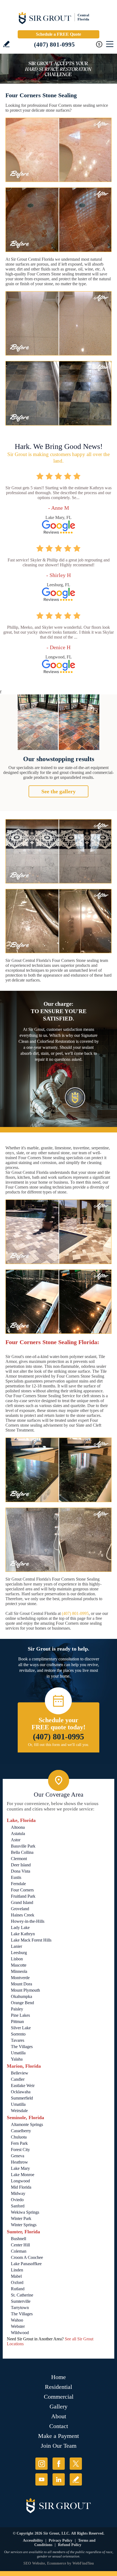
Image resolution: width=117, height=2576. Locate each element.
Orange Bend (22, 2003)
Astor (16, 1840)
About (59, 2416)
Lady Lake (20, 1928)
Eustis (16, 1877)
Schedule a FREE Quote (59, 34)
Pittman (17, 2021)
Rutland (18, 2289)
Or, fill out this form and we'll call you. (59, 1745)
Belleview (20, 2073)
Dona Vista (21, 1871)
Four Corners (22, 1890)
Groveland (20, 1909)
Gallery (59, 2406)
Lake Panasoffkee (26, 2264)
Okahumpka (21, 1996)
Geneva (18, 2156)
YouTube (41, 2479)
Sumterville (21, 2301)
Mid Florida (21, 2187)
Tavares (18, 2040)
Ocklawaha (21, 2092)
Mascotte (19, 1965)
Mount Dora (21, 1984)
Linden (17, 2270)
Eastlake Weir (23, 2086)
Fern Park (19, 2143)
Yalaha (17, 2059)
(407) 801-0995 (54, 45)
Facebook (59, 2464)
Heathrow (19, 2162)
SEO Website (34, 2563)
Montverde (20, 1978)
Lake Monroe (23, 2175)
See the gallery (59, 791)
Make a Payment (59, 2436)
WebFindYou (83, 2563)
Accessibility (33, 2540)
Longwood (20, 2181)
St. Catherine (22, 2295)
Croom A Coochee (27, 2257)
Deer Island (21, 1865)
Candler (18, 2079)
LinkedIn (59, 2479)
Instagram (41, 2464)
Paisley (17, 2009)
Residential (59, 2387)
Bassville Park (23, 1846)
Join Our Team (59, 2446)
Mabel (16, 2276)
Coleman (19, 2251)
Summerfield (22, 2098)
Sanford (18, 2206)
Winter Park (21, 2218)
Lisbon (17, 1959)
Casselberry (21, 2131)
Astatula (18, 1834)
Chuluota (19, 2137)
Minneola (19, 1971)
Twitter (76, 2464)
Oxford (17, 2282)
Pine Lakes (20, 2015)
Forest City (20, 2150)
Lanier (16, 1946)
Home (59, 2377)
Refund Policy (70, 2545)
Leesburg (19, 1953)
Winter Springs (24, 2225)
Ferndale (18, 1884)
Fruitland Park (23, 1896)
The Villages (22, 2047)
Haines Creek (23, 1915)
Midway (18, 2193)
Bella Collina (22, 1852)
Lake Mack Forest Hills (31, 1940)
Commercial (59, 2397)
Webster (18, 2326)
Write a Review (6, 44)
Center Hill (20, 2245)
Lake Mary (20, 2168)
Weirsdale (19, 2111)
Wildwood (20, 2333)
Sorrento (18, 2034)
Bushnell (19, 2239)
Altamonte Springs (27, 2124)
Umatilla (18, 2053)
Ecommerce (57, 2563)
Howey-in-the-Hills (28, 1921)
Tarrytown (20, 2308)
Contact (59, 2426)
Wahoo (17, 2320)
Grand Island (22, 1902)
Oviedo (17, 2200)
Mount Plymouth (25, 1990)
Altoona (18, 1827)
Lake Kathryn (23, 1934)
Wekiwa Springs (25, 2212)
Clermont (19, 1859)
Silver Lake (21, 2028)
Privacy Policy (61, 2540)
